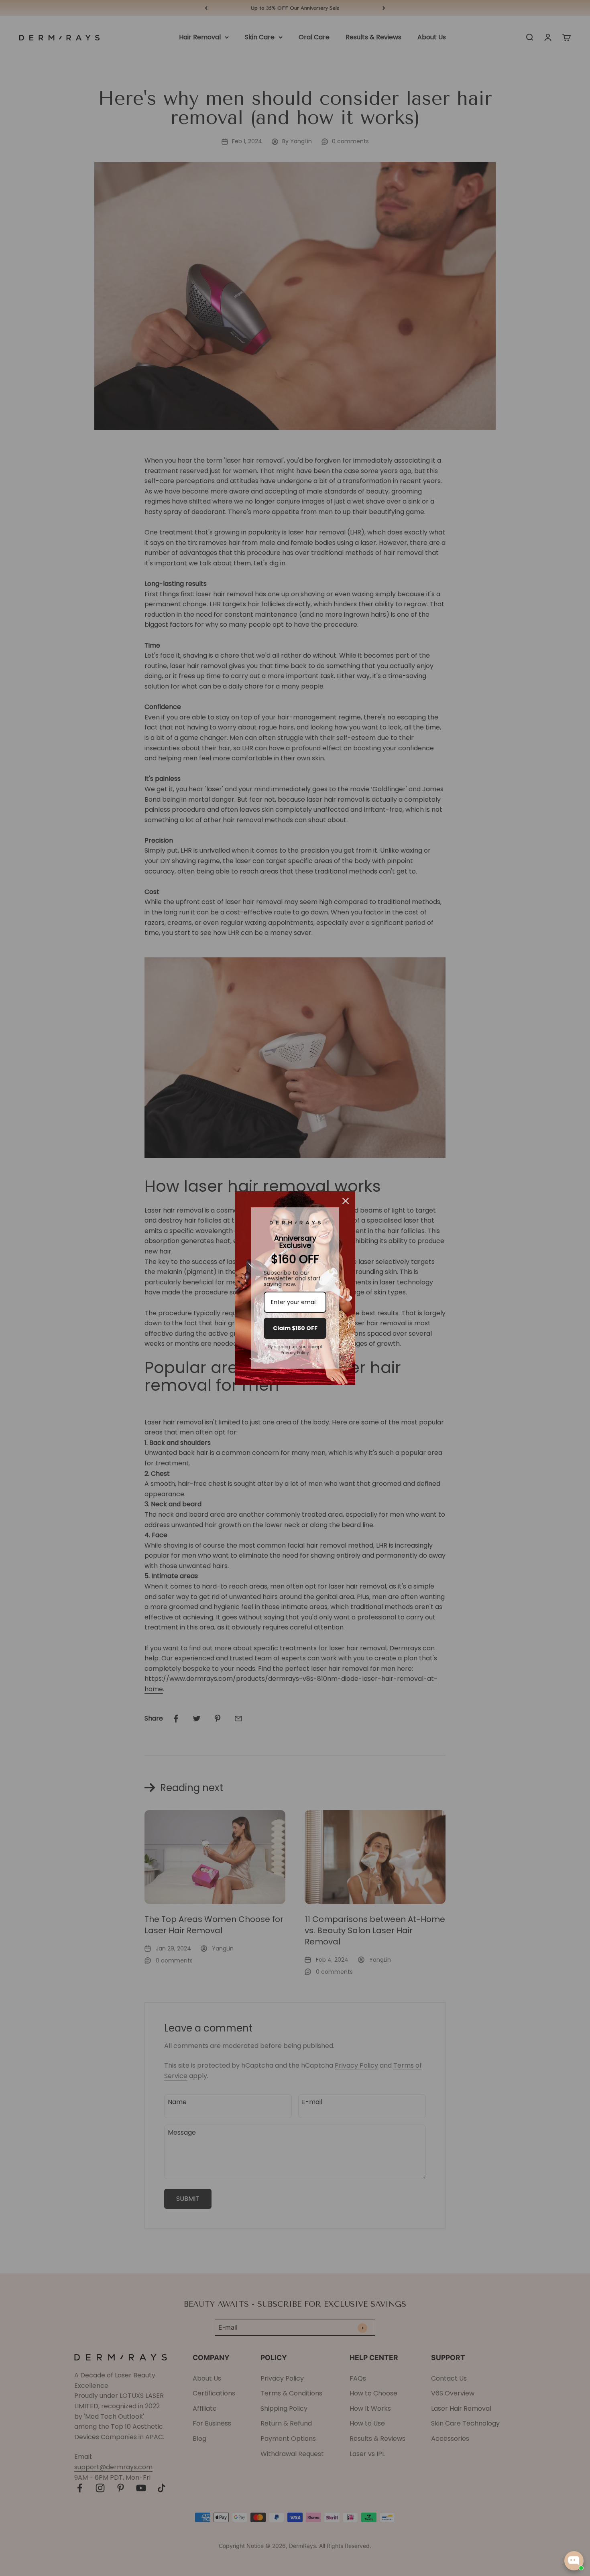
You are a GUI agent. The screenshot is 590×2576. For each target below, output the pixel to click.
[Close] (346, 1201)
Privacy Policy (295, 1353)
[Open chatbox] (574, 2561)
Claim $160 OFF (295, 1328)
